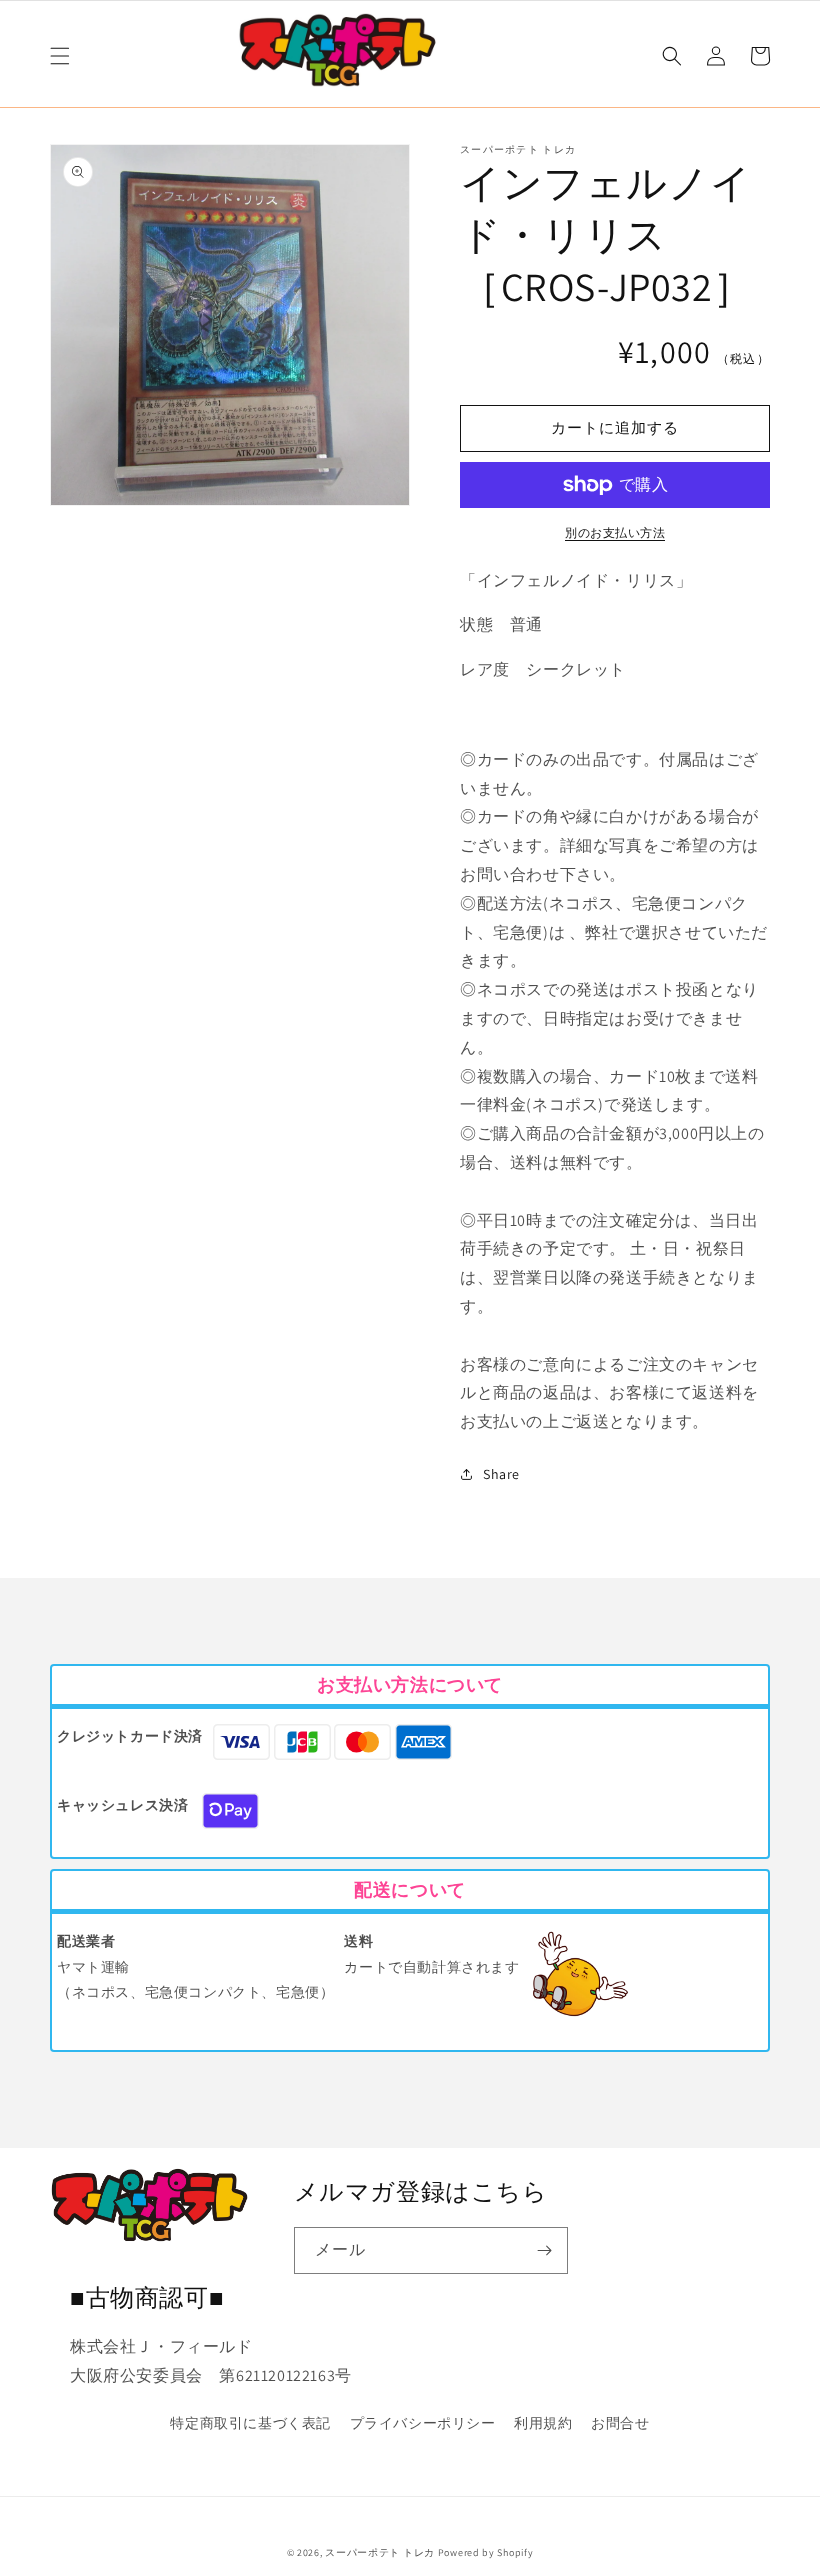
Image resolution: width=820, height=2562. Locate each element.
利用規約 (543, 2423)
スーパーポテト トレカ (380, 2552)
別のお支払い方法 (615, 532)
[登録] (545, 2250)
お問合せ (620, 2423)
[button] (60, 56)
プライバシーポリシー (423, 2423)
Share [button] (501, 1474)
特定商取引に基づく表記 (250, 2423)
